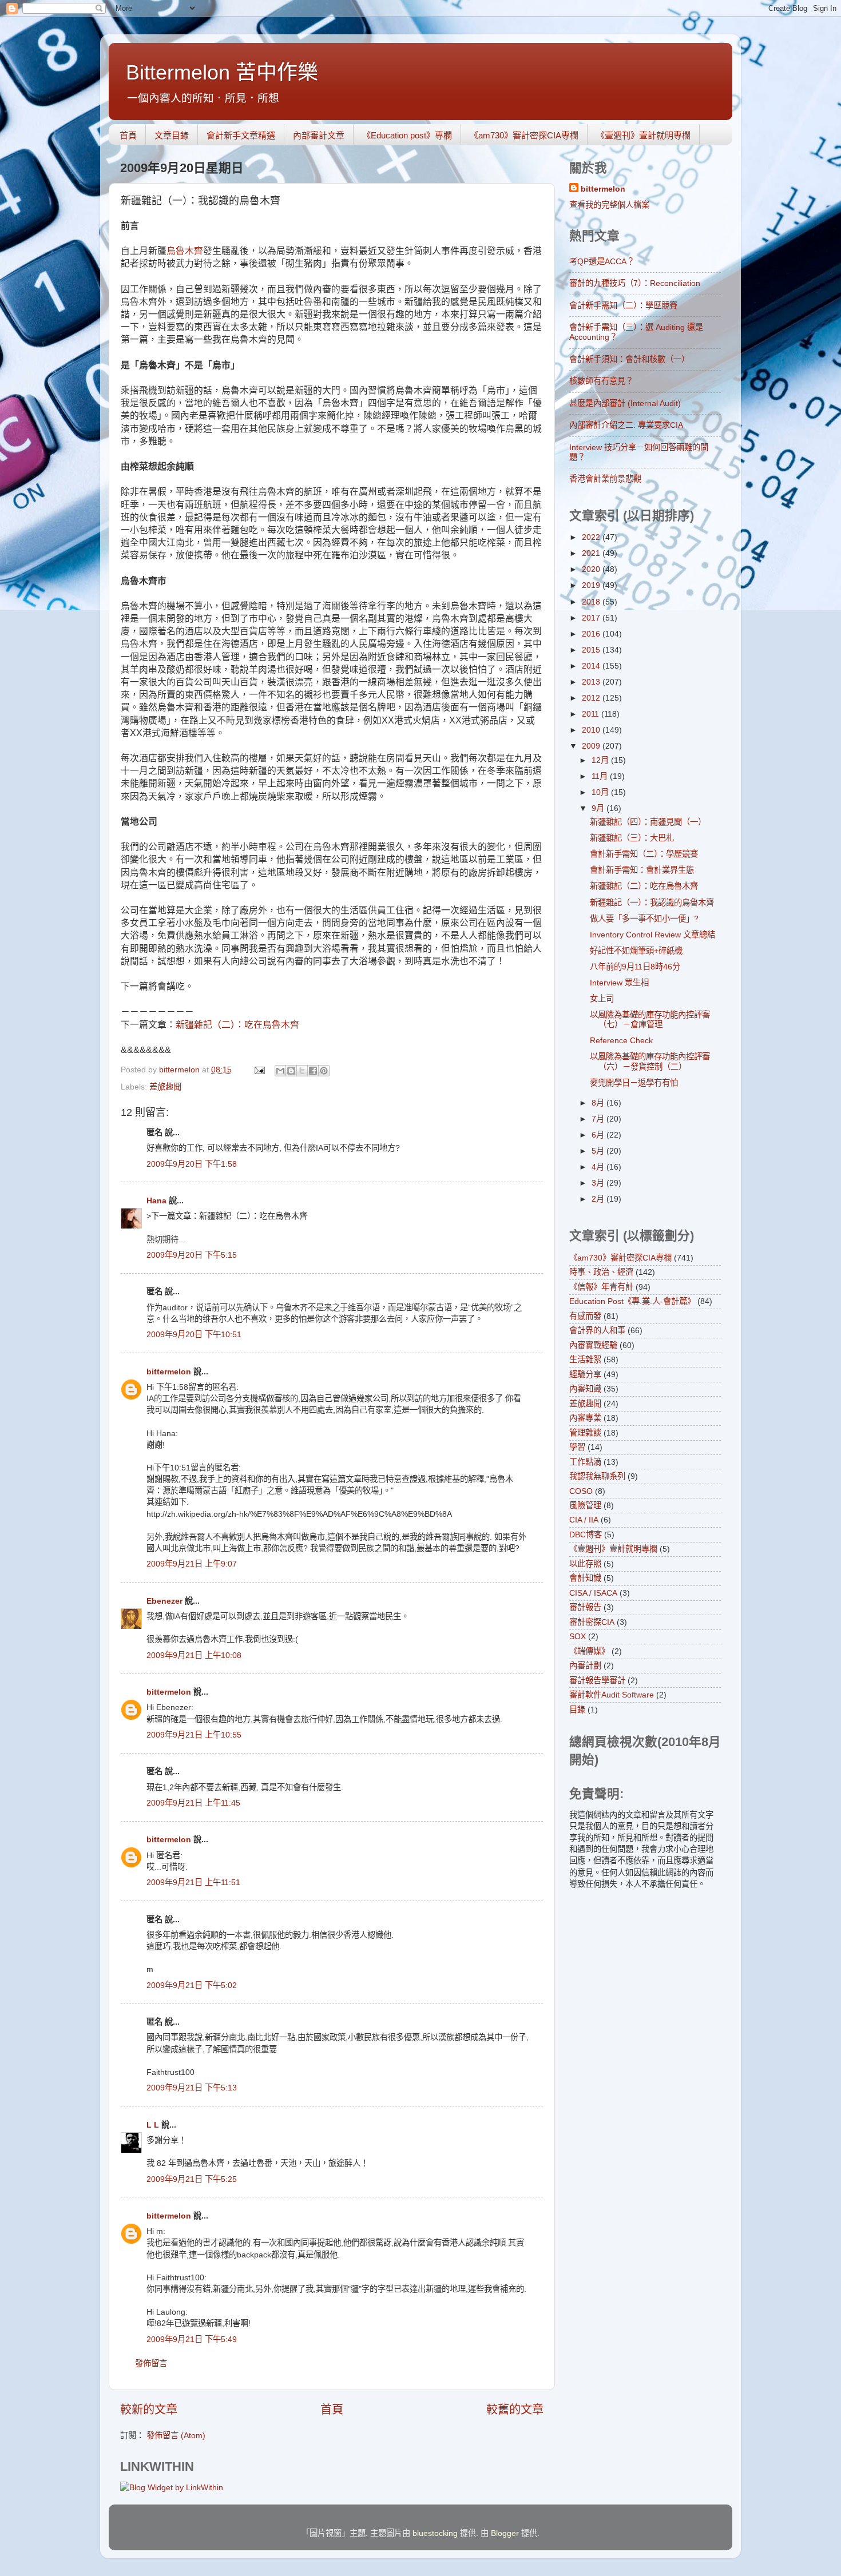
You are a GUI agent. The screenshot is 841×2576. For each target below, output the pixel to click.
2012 (592, 698)
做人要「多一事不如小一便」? (644, 919)
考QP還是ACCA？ (602, 261)
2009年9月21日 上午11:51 (193, 1882)
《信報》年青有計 (601, 1287)
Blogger (505, 2533)
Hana (156, 1200)
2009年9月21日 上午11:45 (193, 1803)
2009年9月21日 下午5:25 (192, 2179)
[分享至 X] (302, 1071)
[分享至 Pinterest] (324, 1071)
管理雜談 (585, 1433)
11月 (601, 776)
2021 (592, 553)
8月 (599, 1103)
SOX (578, 1636)
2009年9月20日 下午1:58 (192, 1164)
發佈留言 (151, 2363)
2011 (592, 714)
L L (153, 2125)
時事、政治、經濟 (601, 1272)
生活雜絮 (585, 1359)
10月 (601, 792)
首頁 (128, 135)
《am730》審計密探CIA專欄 (524, 135)
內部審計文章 (319, 135)
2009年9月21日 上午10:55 (194, 1735)
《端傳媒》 (589, 1651)
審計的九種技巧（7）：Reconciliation (635, 283)
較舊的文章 (515, 2410)
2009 (592, 746)
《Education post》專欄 (407, 135)
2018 (592, 602)
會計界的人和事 (597, 1330)
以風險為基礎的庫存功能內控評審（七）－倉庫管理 (650, 1019)
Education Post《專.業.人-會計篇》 (632, 1301)
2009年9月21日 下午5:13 (192, 2088)
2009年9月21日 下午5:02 (192, 1985)
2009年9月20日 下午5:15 (192, 1255)
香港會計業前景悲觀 (605, 479)
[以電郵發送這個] (280, 1071)
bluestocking (435, 2533)
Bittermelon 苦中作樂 (222, 72)
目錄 (577, 1710)
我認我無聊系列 (597, 1476)
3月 (599, 1183)
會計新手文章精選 (241, 135)
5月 (599, 1151)
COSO (581, 1491)
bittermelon (169, 1372)
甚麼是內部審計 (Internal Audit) (625, 403)
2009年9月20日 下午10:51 (194, 1334)
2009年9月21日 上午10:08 (194, 1655)
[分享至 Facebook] (313, 1071)
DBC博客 (586, 1535)
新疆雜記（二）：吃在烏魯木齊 (237, 1025)
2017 (592, 618)
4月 (599, 1167)
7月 (599, 1119)
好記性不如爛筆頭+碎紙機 (636, 951)
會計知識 (585, 1578)
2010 (592, 730)
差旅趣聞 (165, 1087)
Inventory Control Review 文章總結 (652, 935)
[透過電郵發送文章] (259, 1070)
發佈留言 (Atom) (176, 2435)
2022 (592, 537)
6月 (599, 1135)
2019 (592, 585)
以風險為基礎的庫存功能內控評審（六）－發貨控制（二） (650, 1061)
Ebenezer (164, 1601)
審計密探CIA (592, 1622)
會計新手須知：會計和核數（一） (629, 359)
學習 (577, 1447)
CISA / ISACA (593, 1593)
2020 (592, 569)
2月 (599, 1199)
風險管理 (585, 1505)
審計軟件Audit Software (612, 1695)
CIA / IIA (584, 1520)
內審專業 (585, 1418)
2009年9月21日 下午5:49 (192, 2339)
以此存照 (585, 1564)
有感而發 (585, 1316)
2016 (592, 634)
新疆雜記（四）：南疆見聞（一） (648, 822)
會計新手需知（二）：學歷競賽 (623, 305)
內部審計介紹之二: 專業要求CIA (626, 425)
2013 (592, 682)
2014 (592, 666)
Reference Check (621, 1040)
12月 (601, 760)
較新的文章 (149, 2410)
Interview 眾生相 (619, 983)
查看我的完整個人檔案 (609, 205)
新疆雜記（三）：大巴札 (632, 838)
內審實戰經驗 (593, 1345)
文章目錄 (172, 135)
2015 (592, 650)
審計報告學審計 (597, 1680)
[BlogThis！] (291, 1071)
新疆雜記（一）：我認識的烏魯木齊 (652, 903)
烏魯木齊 (185, 251)
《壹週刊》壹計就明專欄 (643, 135)
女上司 (602, 999)
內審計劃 (585, 1665)
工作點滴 (585, 1462)
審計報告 (585, 1607)
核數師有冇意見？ (601, 381)
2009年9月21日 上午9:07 (192, 1564)
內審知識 (585, 1389)
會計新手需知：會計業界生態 (642, 870)
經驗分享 (585, 1374)
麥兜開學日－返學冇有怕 (634, 1083)
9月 (599, 808)
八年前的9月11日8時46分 (635, 967)
